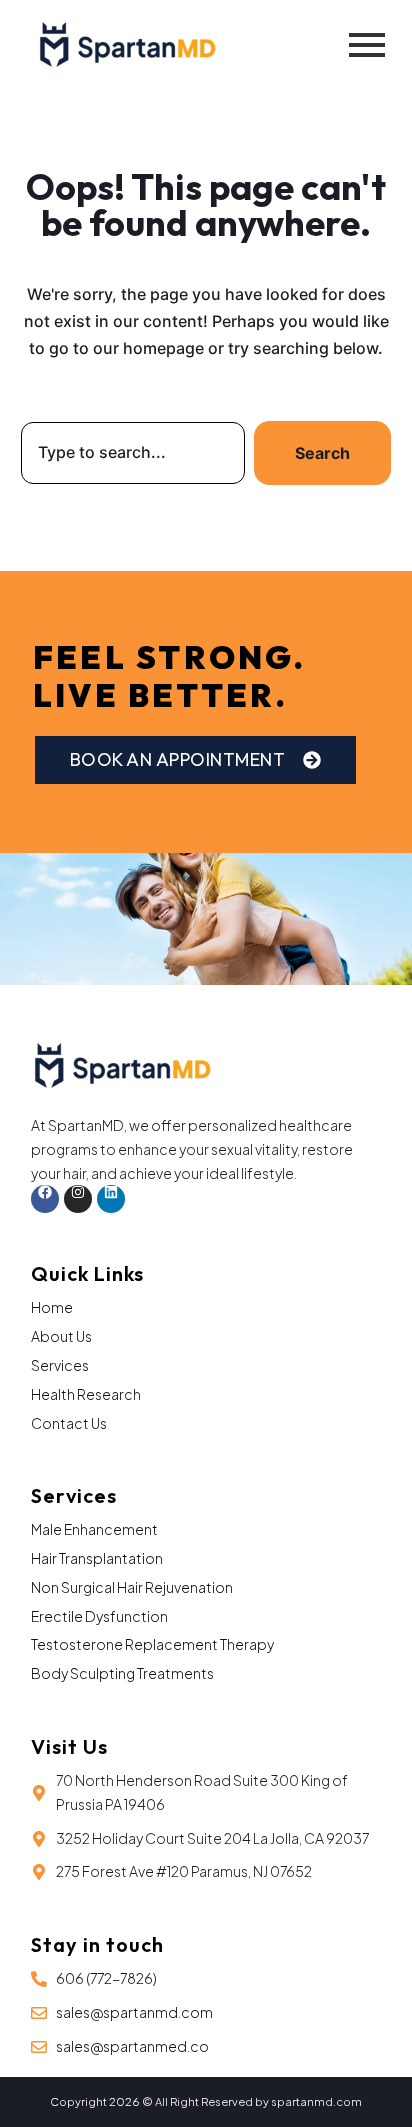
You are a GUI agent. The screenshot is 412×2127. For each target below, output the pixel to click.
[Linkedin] (111, 1199)
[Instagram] (78, 1199)
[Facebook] (45, 1199)
